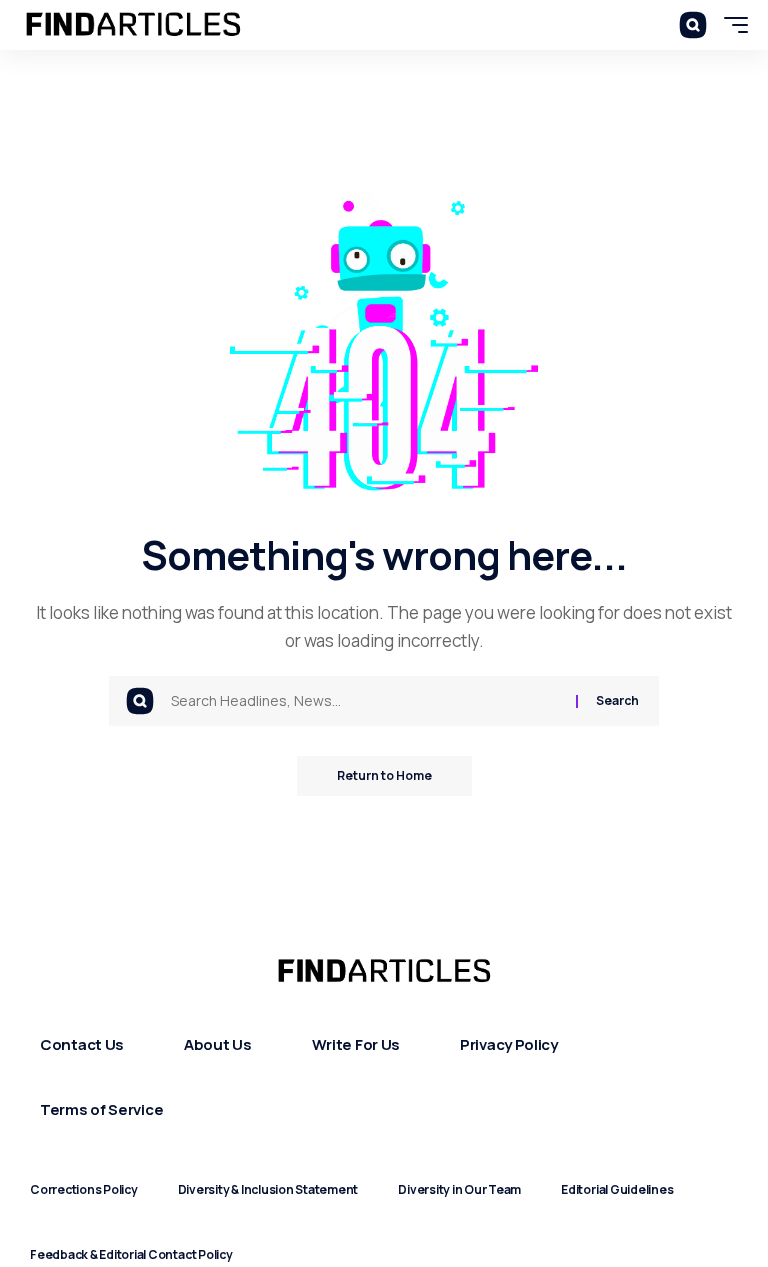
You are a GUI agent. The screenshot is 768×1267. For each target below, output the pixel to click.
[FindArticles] (133, 25)
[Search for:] (366, 701)
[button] (693, 25)
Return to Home (384, 775)
